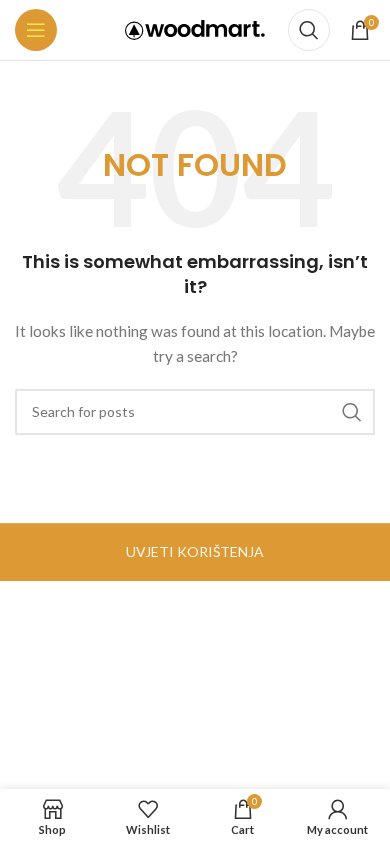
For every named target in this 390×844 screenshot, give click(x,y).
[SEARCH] (352, 412)
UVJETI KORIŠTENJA (195, 551)
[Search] (309, 30)
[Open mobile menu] (36, 30)
